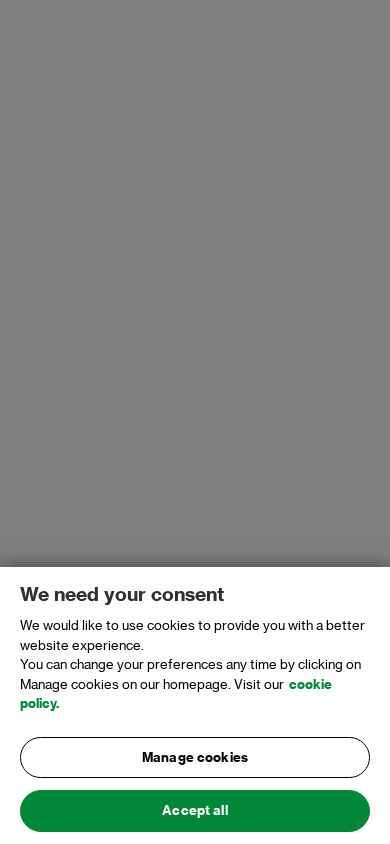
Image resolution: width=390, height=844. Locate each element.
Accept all (194, 810)
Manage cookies (195, 757)
